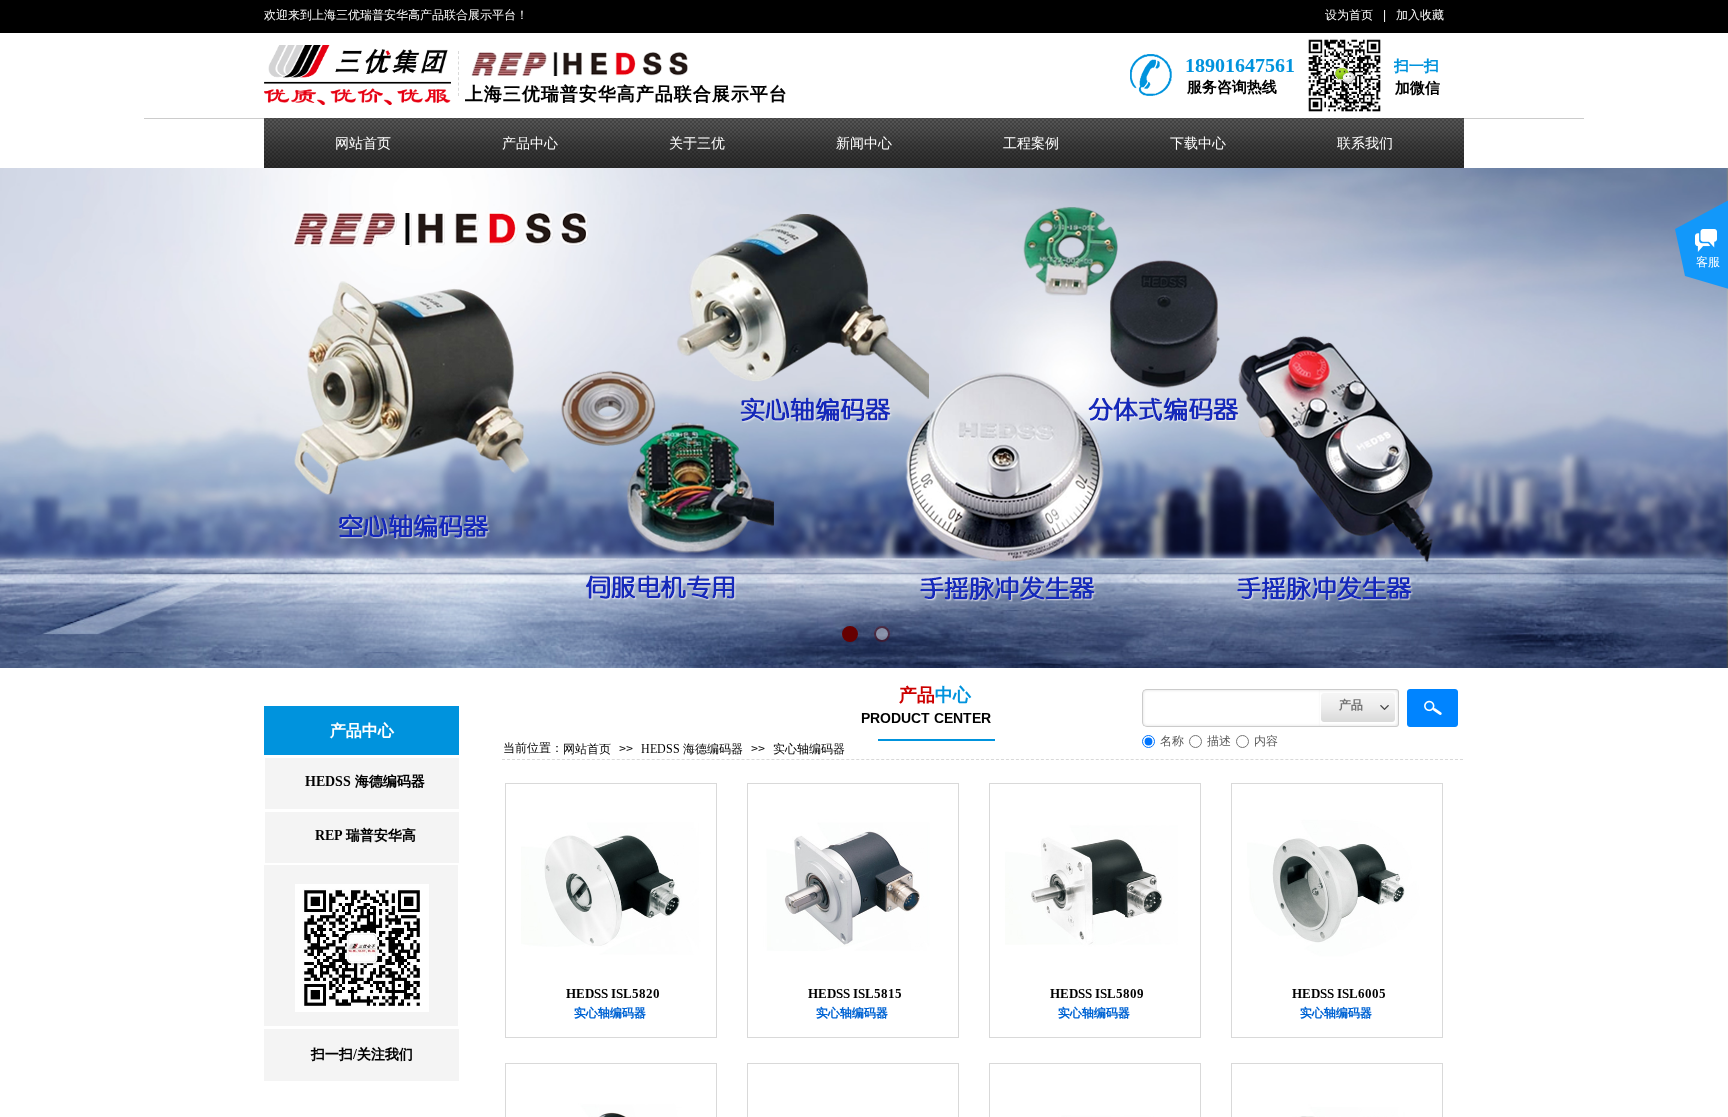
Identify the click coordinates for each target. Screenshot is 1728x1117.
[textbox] (1231, 708)
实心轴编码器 (809, 749)
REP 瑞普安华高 (365, 835)
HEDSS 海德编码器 (692, 749)
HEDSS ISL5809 (1097, 993)
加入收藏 (1420, 15)
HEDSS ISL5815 (855, 993)
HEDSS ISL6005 (1339, 993)
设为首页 (1349, 15)
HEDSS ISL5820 (613, 993)
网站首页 (587, 749)
